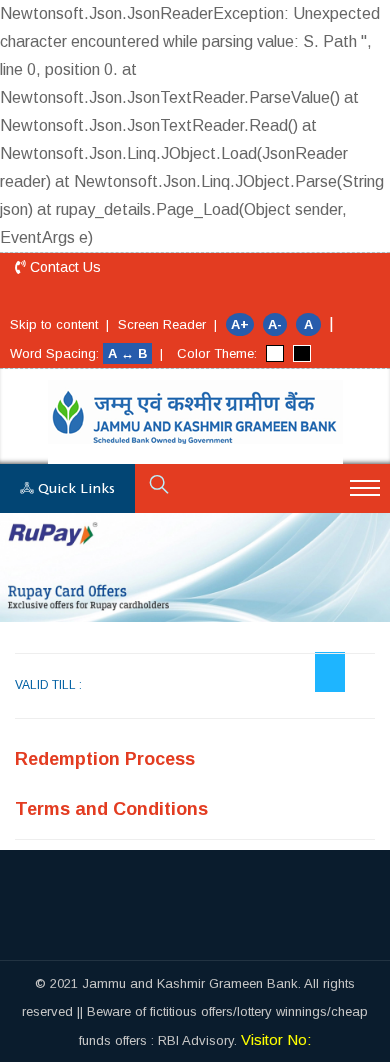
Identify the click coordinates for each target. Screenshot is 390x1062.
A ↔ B (129, 353)
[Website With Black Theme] (302, 353)
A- (275, 324)
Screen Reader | (167, 324)
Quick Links (74, 489)
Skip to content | (59, 324)
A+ (240, 324)
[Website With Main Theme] (275, 353)
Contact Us (63, 267)
